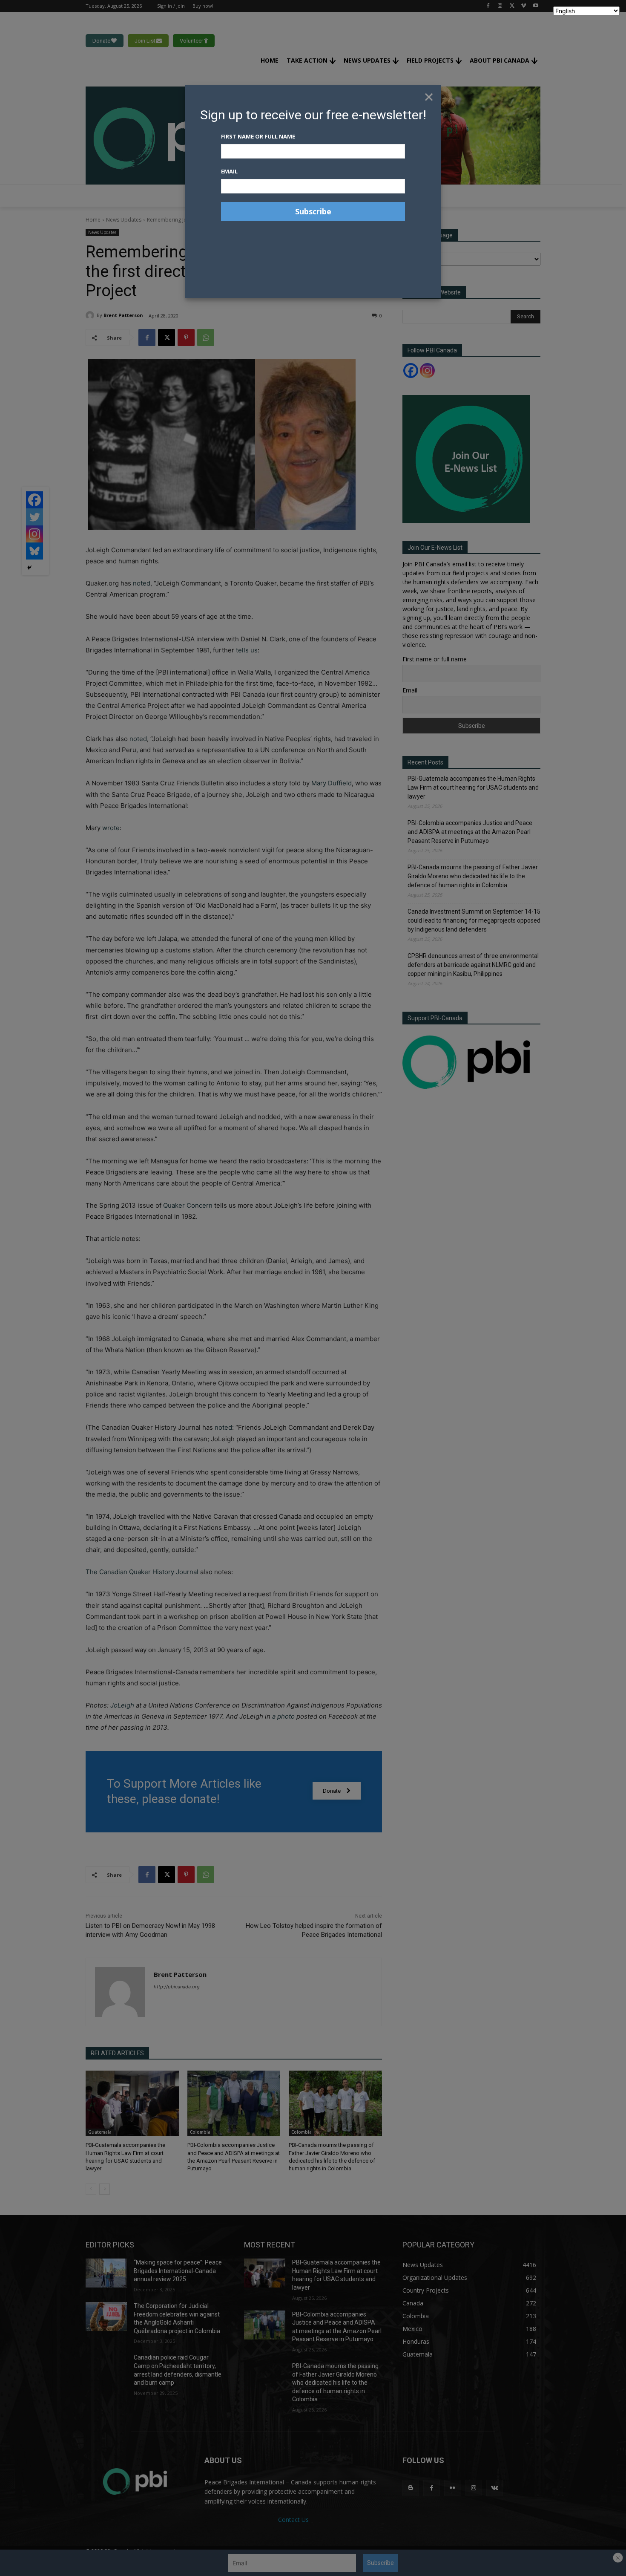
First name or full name (258, 136)
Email (229, 171)
